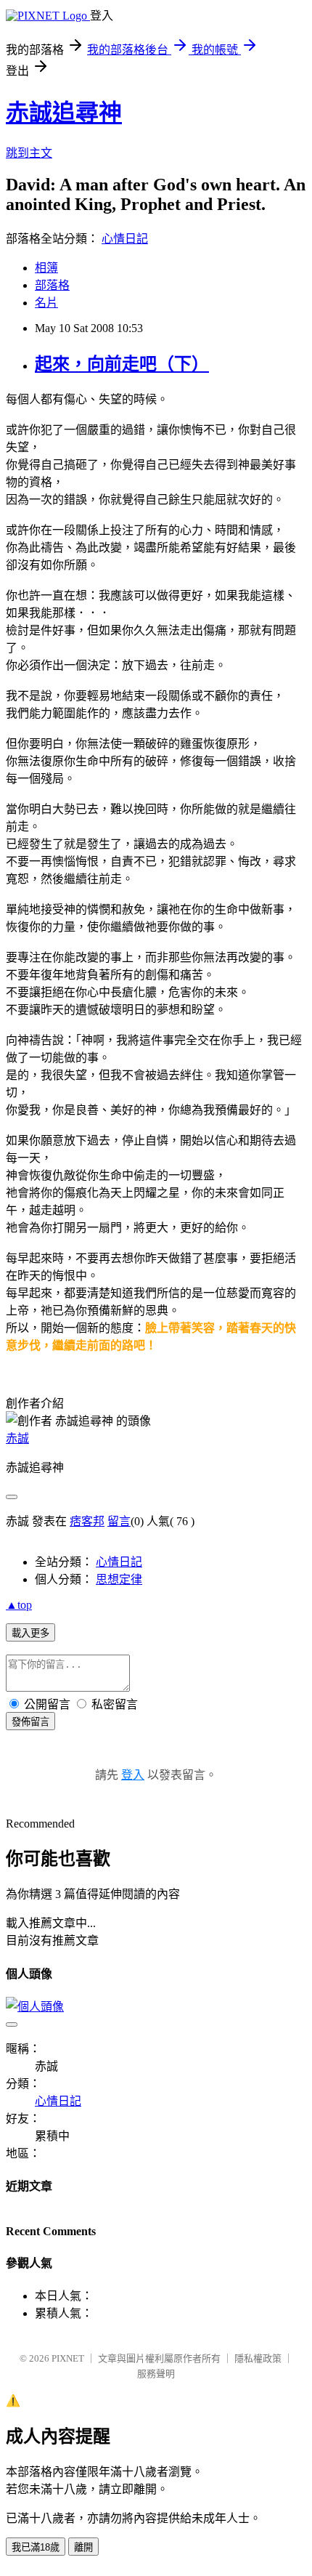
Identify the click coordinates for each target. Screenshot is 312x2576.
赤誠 (17, 1438)
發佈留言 (30, 1722)
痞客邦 (87, 1521)
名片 (46, 303)
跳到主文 (29, 153)
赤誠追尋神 (64, 113)
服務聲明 (156, 2374)
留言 (119, 1521)
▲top (19, 1605)
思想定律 (119, 1579)
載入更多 (30, 1633)
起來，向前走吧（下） (122, 364)
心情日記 (125, 239)
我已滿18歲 (36, 2547)
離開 (83, 2547)
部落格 (52, 285)
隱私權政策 (258, 2358)
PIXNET (68, 2358)
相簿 (46, 268)
